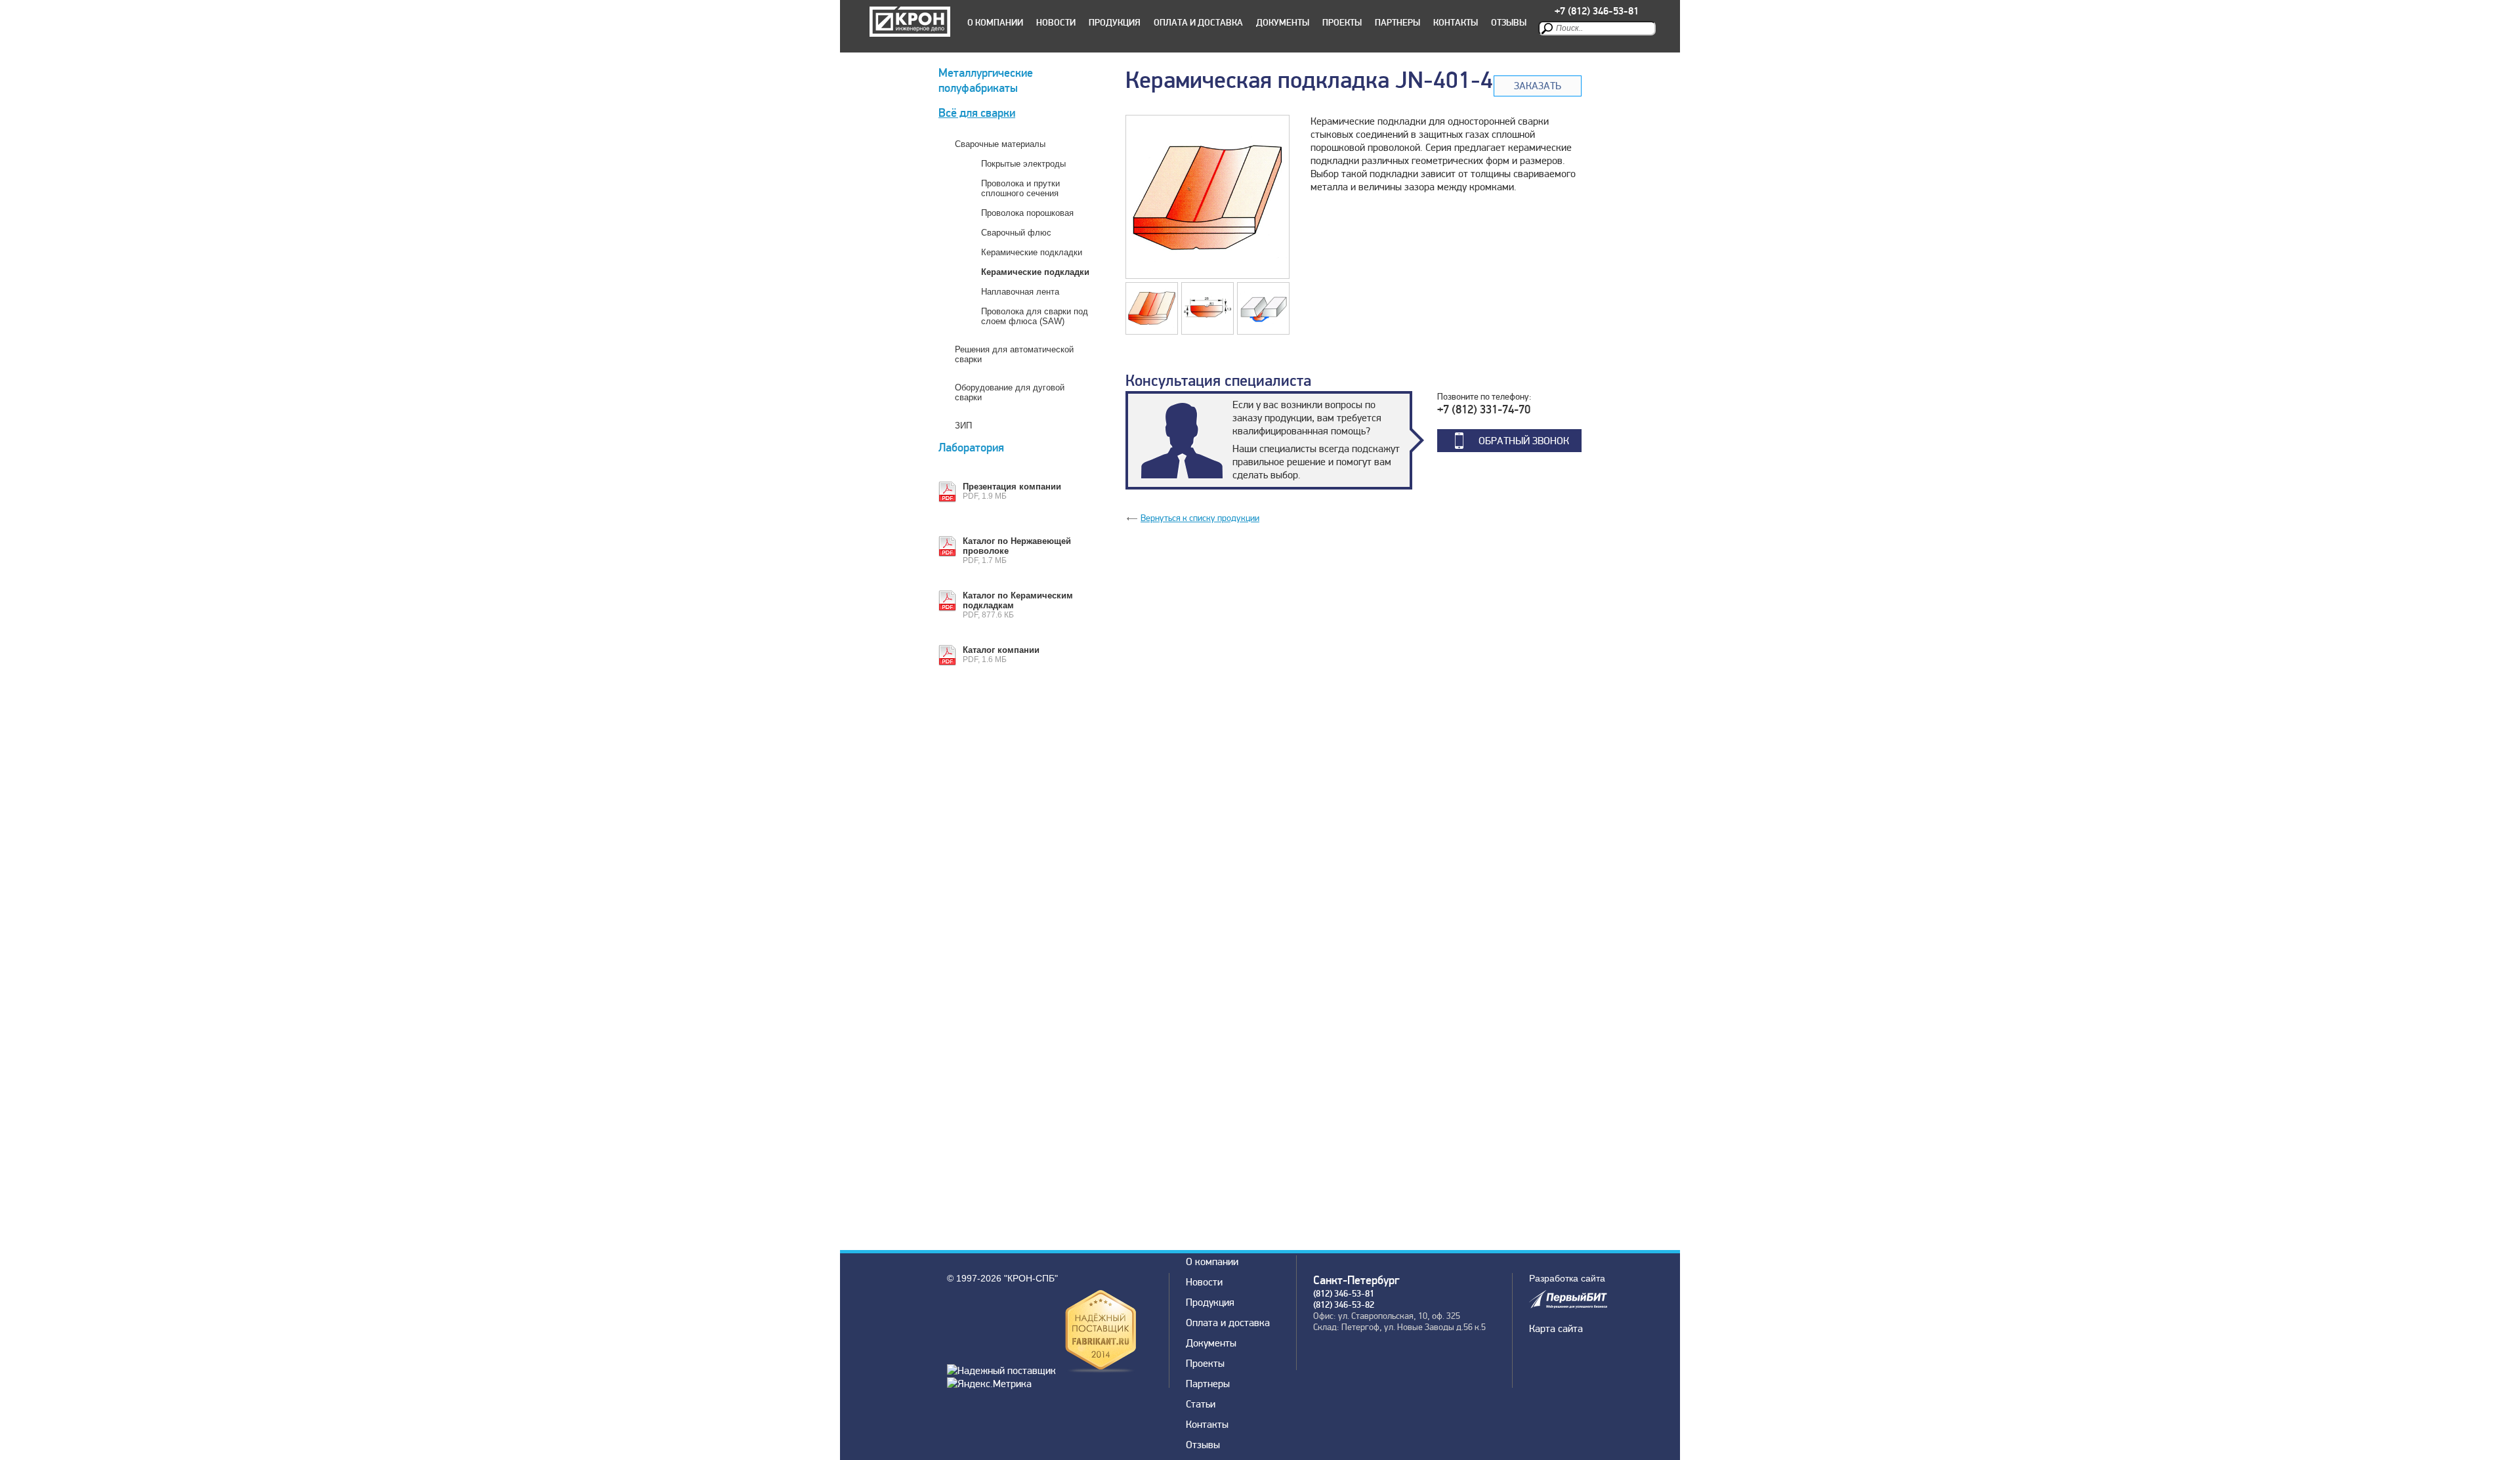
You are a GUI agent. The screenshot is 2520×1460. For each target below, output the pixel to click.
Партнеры (1397, 23)
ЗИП (963, 426)
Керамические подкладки (1032, 252)
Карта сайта (1556, 1329)
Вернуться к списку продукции (1200, 518)
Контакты (1456, 23)
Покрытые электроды (1023, 164)
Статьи (1201, 1404)
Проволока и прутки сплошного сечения (1020, 188)
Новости (1056, 23)
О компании (995, 23)
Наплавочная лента (1020, 292)
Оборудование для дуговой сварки (1010, 392)
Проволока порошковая (1027, 213)
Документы (1283, 23)
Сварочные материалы (1000, 144)
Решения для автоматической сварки (1014, 354)
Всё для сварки (977, 113)
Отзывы (1509, 23)
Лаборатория (971, 448)
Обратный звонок (1524, 441)
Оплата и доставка (1198, 23)
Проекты (1342, 23)
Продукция (1115, 23)
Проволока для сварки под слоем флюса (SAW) (1035, 316)
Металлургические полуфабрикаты (986, 81)
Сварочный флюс (1016, 233)
